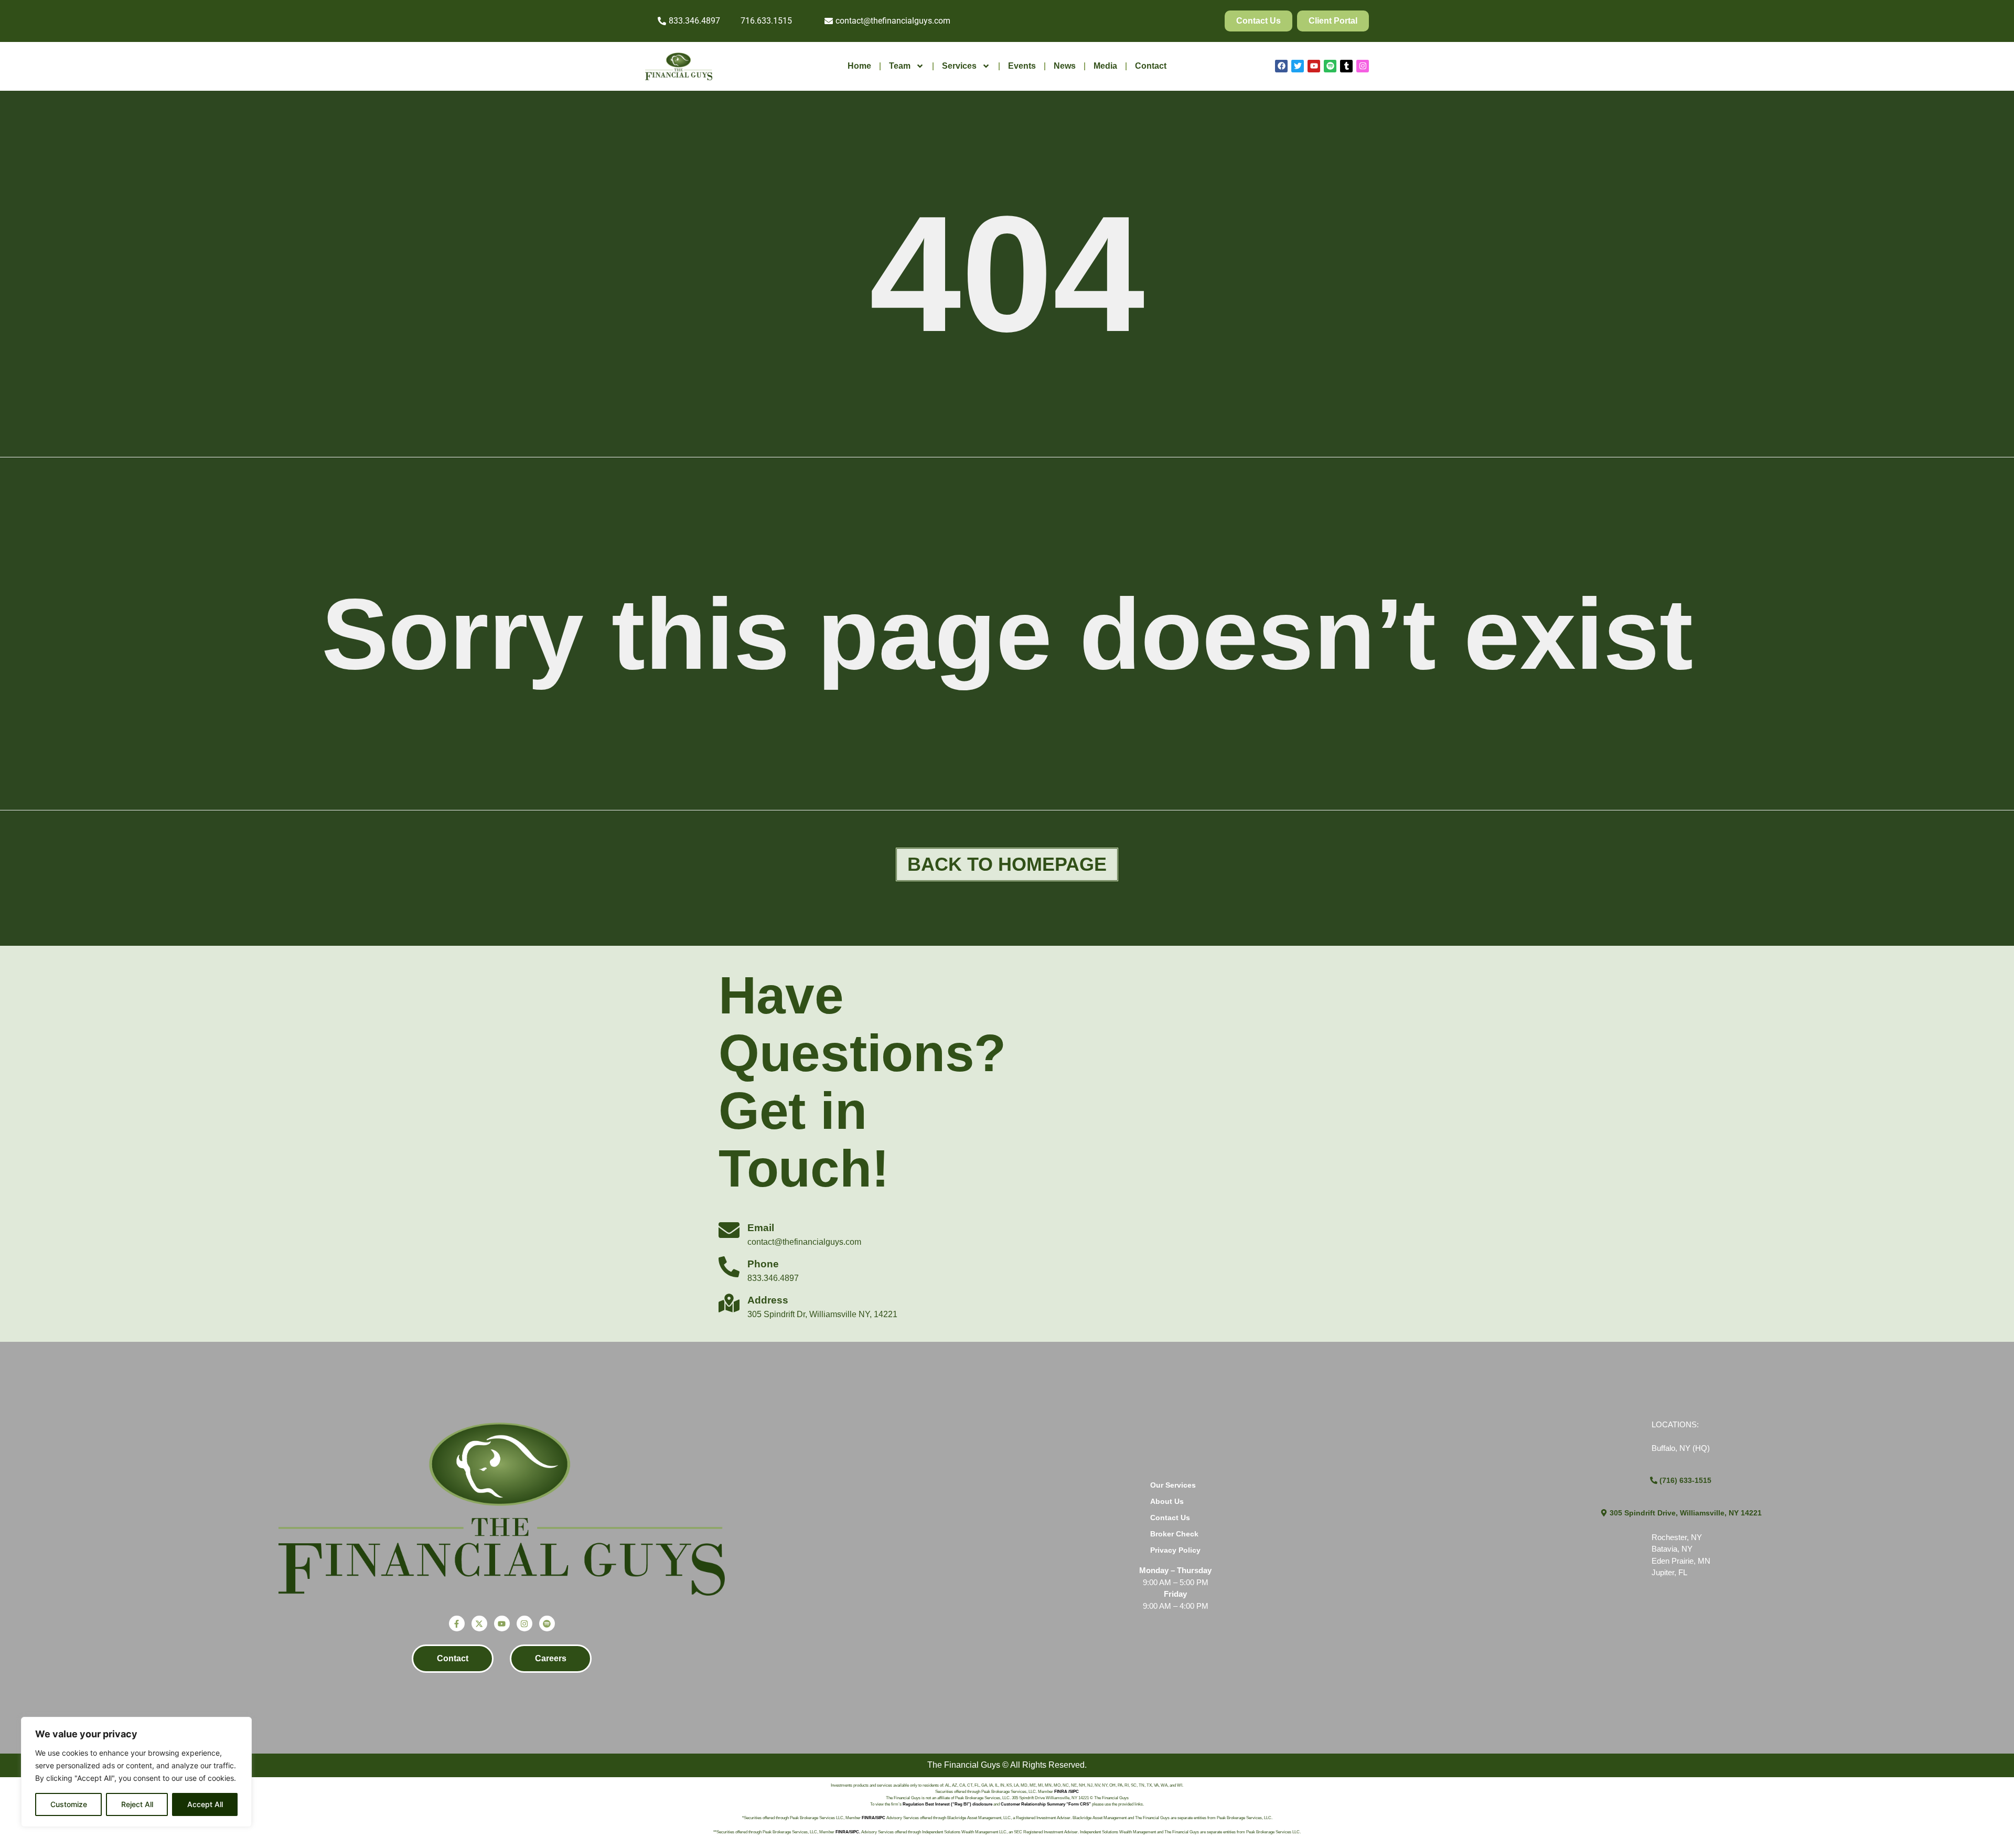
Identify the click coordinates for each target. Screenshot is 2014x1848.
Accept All (205, 1804)
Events (1022, 66)
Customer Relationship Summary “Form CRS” (1046, 1804)
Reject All (137, 1804)
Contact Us (1170, 1518)
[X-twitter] (479, 1623)
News (1065, 66)
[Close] (241, 1726)
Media (1105, 66)
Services (959, 66)
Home (859, 66)
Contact (1151, 66)
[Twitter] (1298, 66)
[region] (136, 1772)
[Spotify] (1330, 66)
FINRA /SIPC (1067, 1792)
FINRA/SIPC (874, 1818)
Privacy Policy (1175, 1550)
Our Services (1173, 1485)
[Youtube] (1314, 66)
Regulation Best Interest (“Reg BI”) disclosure (947, 1804)
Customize (69, 1804)
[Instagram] (1363, 66)
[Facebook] (1281, 66)
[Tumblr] (1346, 66)
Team (900, 66)
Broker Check (1174, 1534)
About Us (1167, 1501)
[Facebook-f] (457, 1623)
